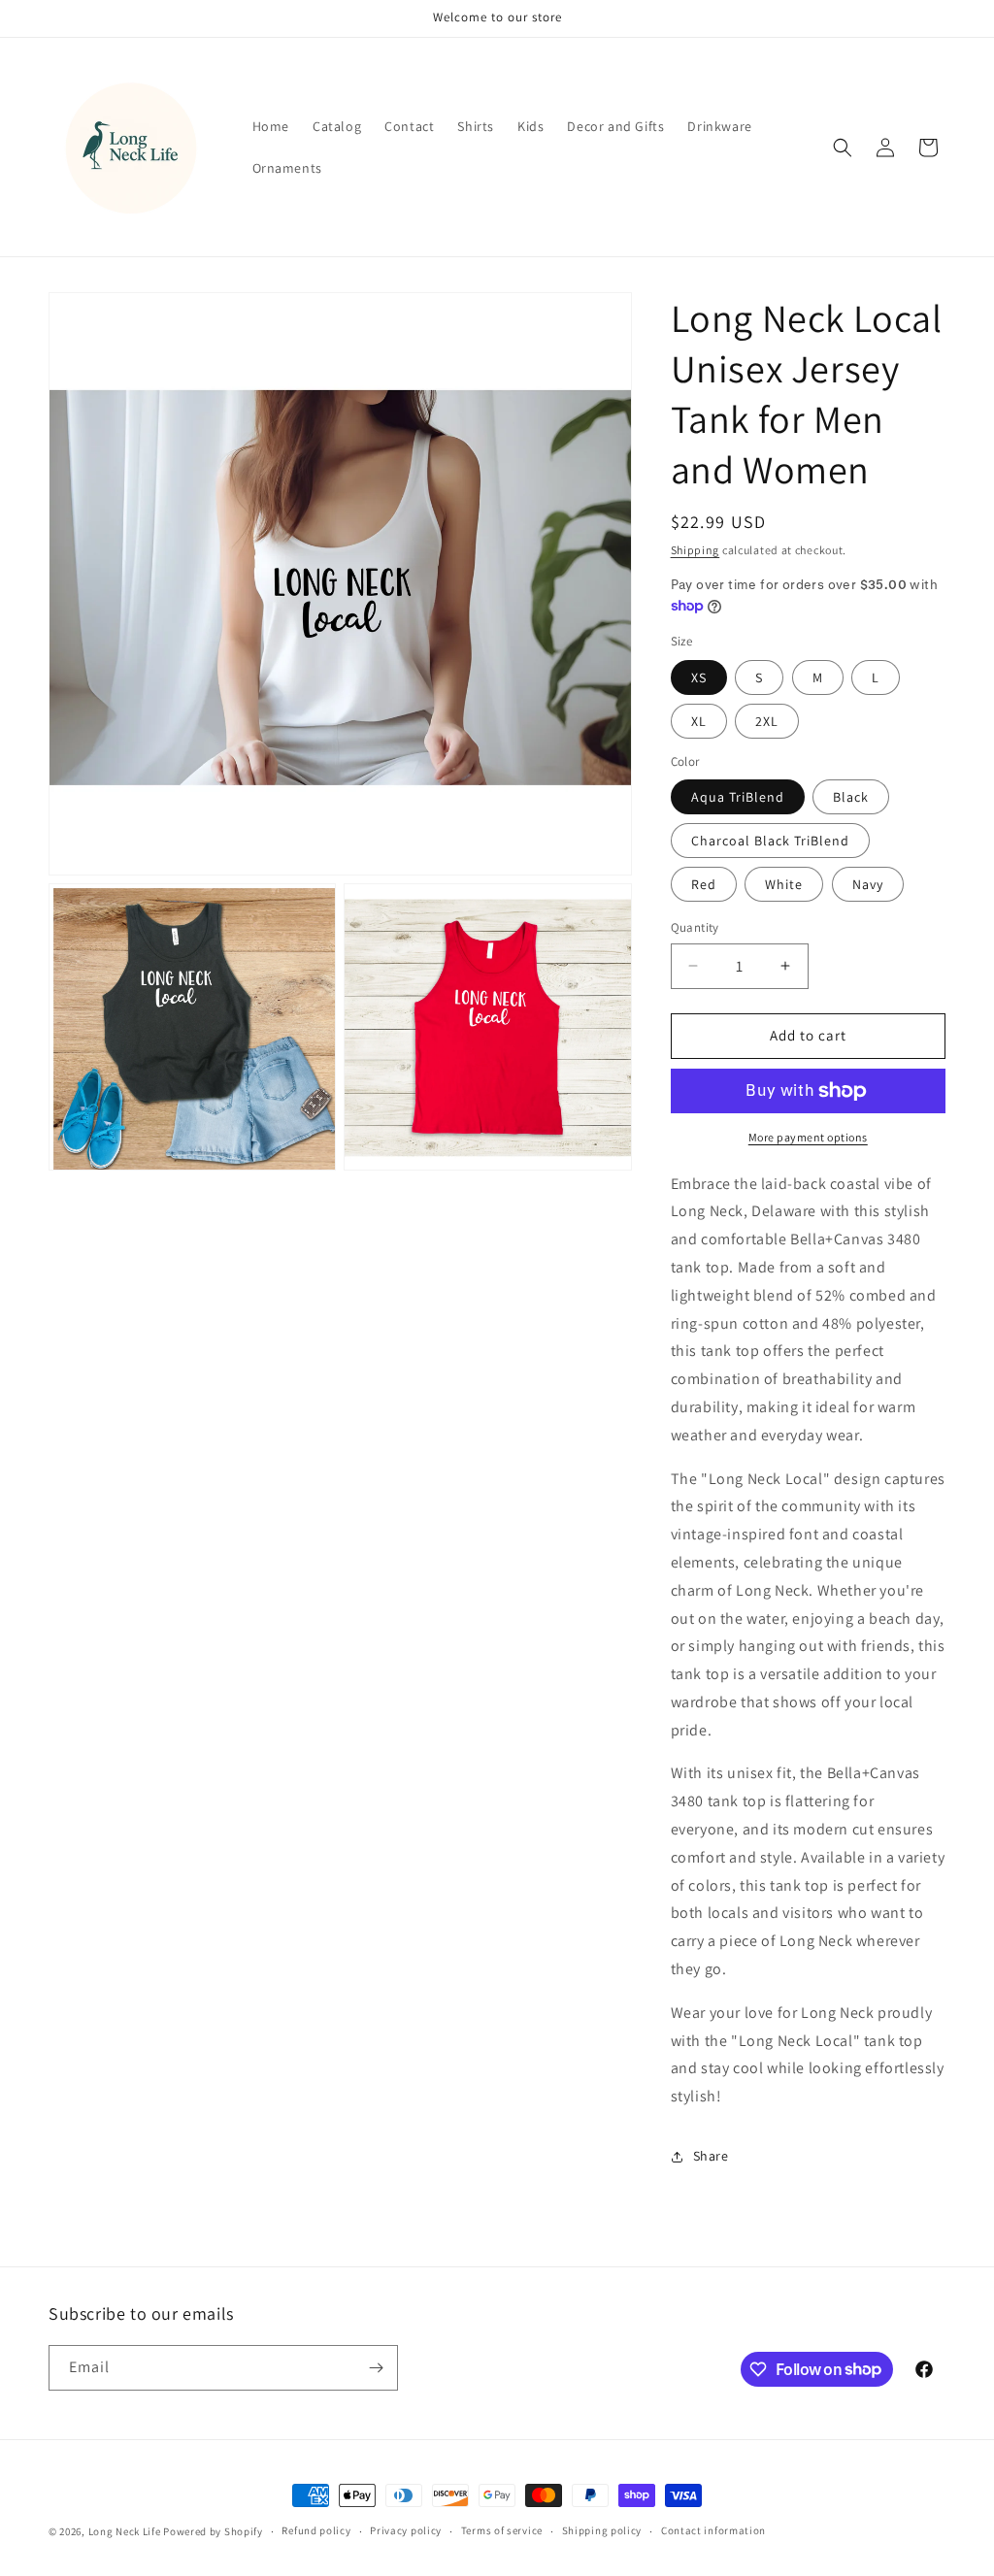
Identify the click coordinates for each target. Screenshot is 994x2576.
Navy (868, 884)
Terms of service (502, 2530)
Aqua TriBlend (738, 797)
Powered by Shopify (213, 2531)
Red (704, 884)
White (784, 884)
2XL (767, 721)
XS (699, 677)
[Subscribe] (376, 2368)
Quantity (695, 927)
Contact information (713, 2530)
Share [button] (711, 2156)
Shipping (696, 550)
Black (851, 797)
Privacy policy (406, 2530)
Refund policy (316, 2530)
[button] (843, 148)
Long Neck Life (125, 2531)
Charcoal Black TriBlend (770, 841)
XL (699, 721)
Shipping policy (602, 2530)
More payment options (808, 1137)
